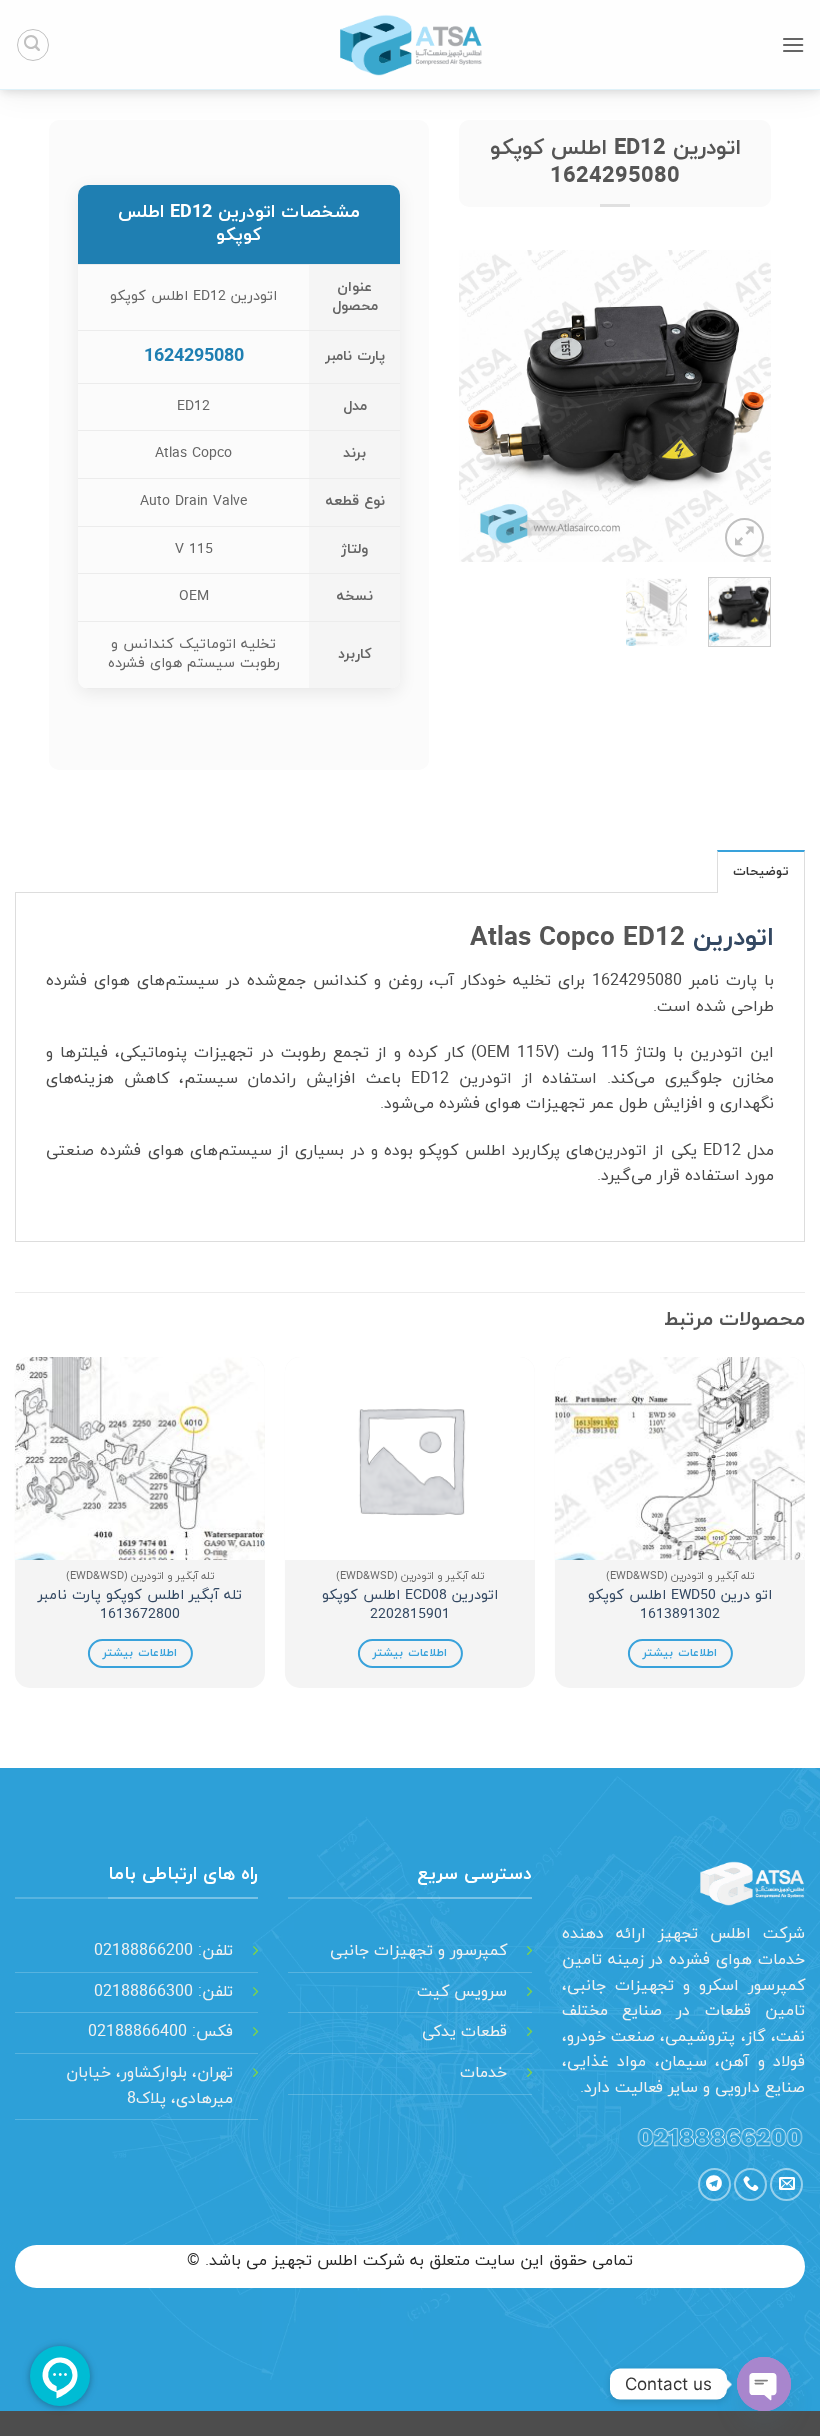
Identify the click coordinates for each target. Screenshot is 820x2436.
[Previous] (739, 406)
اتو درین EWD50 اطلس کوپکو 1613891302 (680, 1605)
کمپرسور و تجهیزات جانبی (418, 1951)
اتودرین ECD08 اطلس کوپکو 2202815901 (410, 1605)
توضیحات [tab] (761, 872)
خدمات (483, 2073)
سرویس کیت (462, 1992)
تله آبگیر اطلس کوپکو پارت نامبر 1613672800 (140, 1605)
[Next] (476, 406)
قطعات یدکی (464, 2032)
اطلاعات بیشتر (679, 1653)
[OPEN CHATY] (764, 2384)
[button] (793, 44)
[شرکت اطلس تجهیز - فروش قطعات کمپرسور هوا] (410, 45)
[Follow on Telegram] (714, 2184)
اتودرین (733, 939)
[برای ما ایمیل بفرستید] (786, 2184)
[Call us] (750, 2184)
